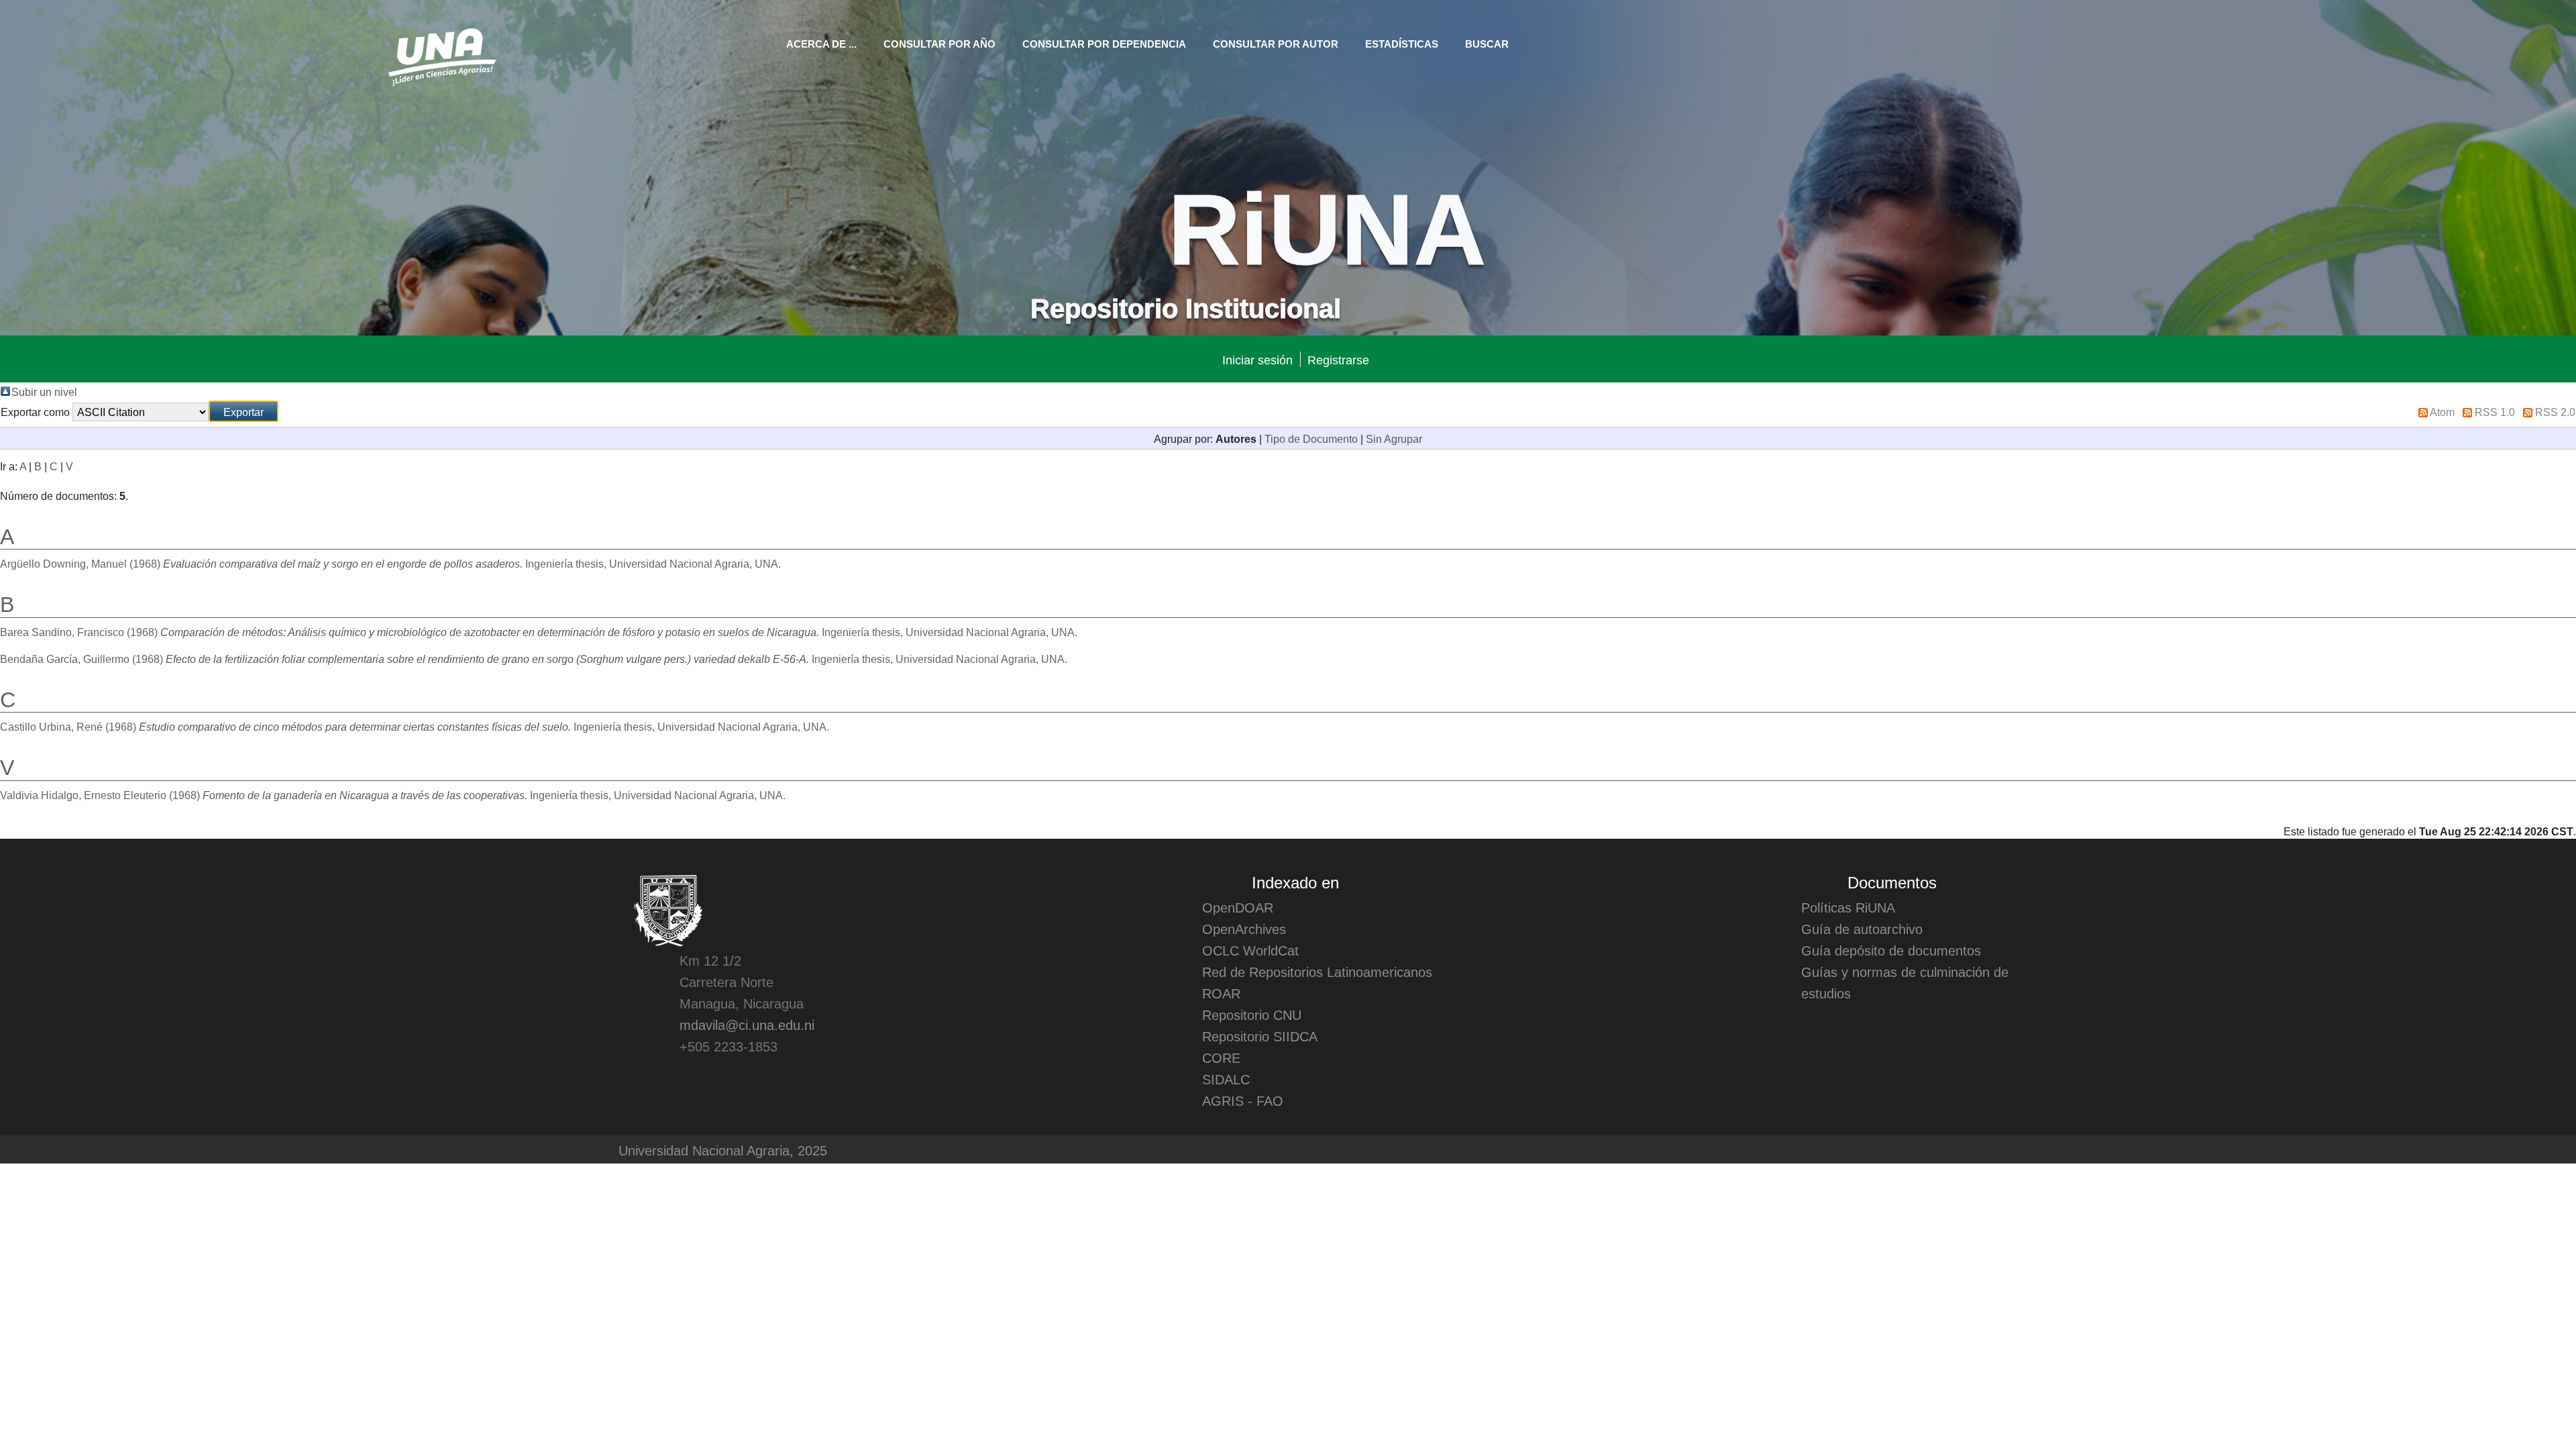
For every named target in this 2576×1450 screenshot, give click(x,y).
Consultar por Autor (1276, 43)
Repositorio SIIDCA (1260, 1036)
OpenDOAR (1238, 907)
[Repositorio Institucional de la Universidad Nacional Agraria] (442, 55)
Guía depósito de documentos (1891, 950)
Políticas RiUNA (1848, 907)
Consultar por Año (940, 43)
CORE (1221, 1057)
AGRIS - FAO (1243, 1100)
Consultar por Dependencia (1104, 43)
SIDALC (1226, 1079)
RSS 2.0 (2555, 411)
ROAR (1221, 993)
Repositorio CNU (1252, 1015)
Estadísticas (1402, 43)
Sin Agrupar (1394, 438)
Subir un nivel (44, 391)
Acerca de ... (821, 43)
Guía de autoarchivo (1862, 929)
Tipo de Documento (1311, 438)
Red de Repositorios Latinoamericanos (1317, 972)
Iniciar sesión (1257, 359)
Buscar (1487, 43)
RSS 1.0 (2495, 411)
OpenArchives (1244, 929)
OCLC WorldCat (1250, 950)
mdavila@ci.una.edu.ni (747, 1025)
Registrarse (1338, 359)
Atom (2442, 411)
